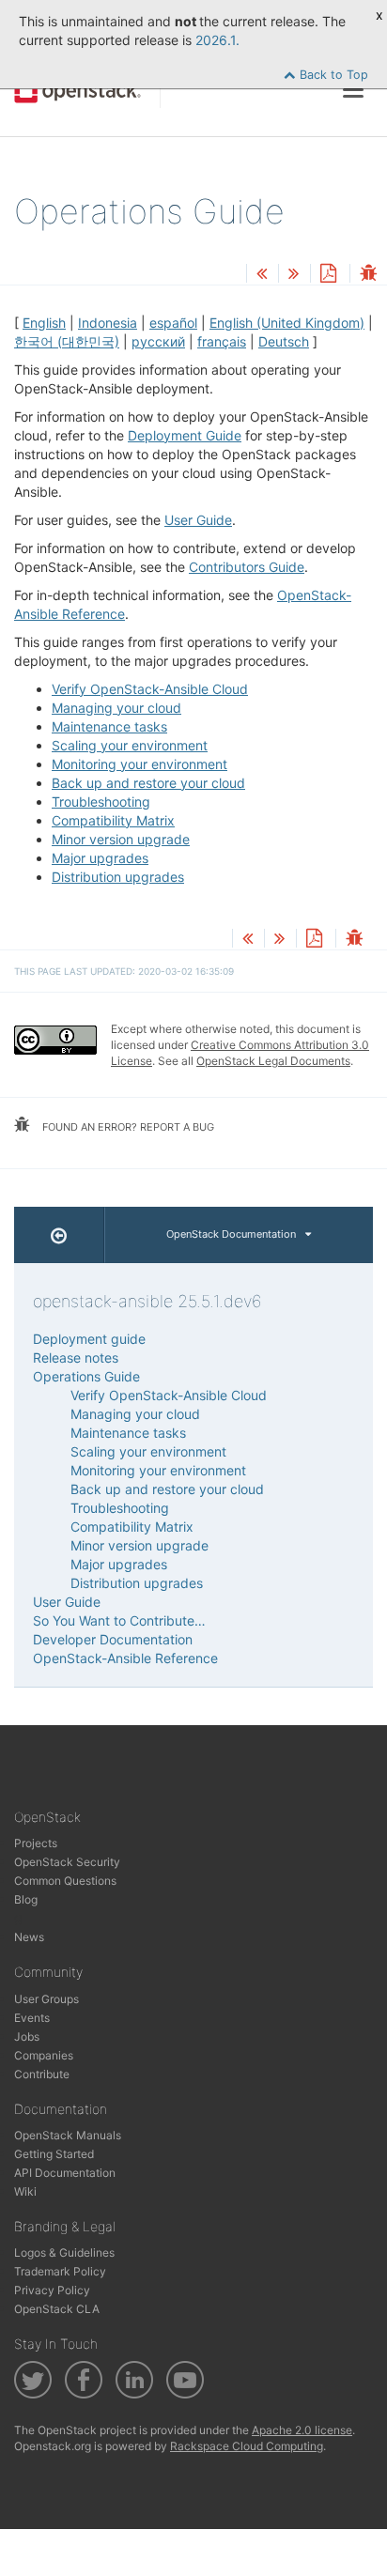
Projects (36, 1843)
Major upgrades (100, 858)
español (173, 323)
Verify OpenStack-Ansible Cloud (150, 689)
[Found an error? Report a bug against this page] (368, 275)
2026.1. (217, 40)
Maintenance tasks (109, 726)
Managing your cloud (116, 708)
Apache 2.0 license (302, 2430)
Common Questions (65, 1881)
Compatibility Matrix (113, 820)
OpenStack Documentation (231, 1234)
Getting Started (54, 2154)
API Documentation (65, 2173)
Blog (26, 1899)
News (29, 1937)
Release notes (76, 1357)
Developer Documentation (113, 1639)
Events (32, 2018)
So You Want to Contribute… (119, 1620)
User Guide (198, 520)
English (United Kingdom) (287, 323)
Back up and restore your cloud (148, 783)
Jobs (27, 2036)
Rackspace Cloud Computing (247, 2446)
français (222, 341)
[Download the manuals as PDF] (328, 275)
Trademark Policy (60, 2271)
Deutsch (284, 341)
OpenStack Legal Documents (273, 1061)
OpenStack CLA (57, 2309)
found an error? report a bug (127, 1127)
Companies (44, 2055)
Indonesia (108, 323)
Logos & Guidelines (64, 2252)
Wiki (25, 2191)
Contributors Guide (247, 567)
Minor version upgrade (121, 839)
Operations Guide (86, 1376)
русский (158, 341)
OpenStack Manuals (68, 2135)
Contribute (42, 2074)
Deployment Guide (185, 435)
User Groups (46, 1999)
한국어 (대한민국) (67, 341)
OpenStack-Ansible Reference (125, 1658)
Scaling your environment (130, 745)
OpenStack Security (67, 1862)
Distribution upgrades (118, 877)
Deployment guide (89, 1339)
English (44, 323)
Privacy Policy (52, 2290)
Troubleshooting (101, 802)
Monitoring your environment (139, 764)
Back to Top (332, 75)
